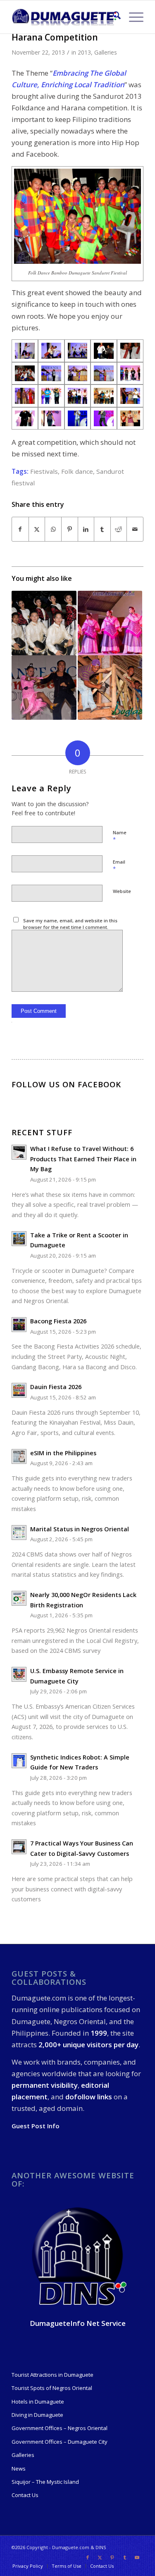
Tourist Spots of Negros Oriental (52, 2388)
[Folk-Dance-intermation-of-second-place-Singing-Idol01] (104, 419)
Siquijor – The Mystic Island (45, 2482)
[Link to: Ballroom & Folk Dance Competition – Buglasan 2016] (44, 623)
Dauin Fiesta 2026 (56, 1387)
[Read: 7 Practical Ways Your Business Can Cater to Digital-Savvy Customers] (19, 1847)
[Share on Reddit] (119, 529)
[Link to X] (100, 2557)
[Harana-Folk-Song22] (51, 419)
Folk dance (77, 471)
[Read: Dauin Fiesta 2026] (19, 1390)
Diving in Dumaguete (37, 2415)
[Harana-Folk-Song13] (51, 396)
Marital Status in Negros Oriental (80, 1529)
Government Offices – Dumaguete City (60, 2442)
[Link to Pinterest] (112, 2557)
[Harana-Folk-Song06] (78, 374)
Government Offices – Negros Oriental (60, 2428)
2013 (84, 52)
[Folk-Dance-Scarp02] (25, 351)
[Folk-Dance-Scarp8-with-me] (130, 351)
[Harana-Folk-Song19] (130, 396)
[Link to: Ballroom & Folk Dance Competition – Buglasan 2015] (110, 623)
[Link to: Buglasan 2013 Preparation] (110, 688)
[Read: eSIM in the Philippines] (19, 1456)
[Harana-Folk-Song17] (104, 396)
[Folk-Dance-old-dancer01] (130, 419)
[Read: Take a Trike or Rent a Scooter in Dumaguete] (19, 1239)
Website (122, 891)
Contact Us (25, 2495)
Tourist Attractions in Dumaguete (52, 2375)
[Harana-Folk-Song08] (104, 374)
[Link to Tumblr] (125, 2557)
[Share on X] (37, 529)
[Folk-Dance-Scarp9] (25, 374)
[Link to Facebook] (88, 2557)
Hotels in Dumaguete (38, 2402)
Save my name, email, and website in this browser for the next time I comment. (70, 924)
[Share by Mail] (135, 529)
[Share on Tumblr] (102, 529)
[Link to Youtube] (137, 2557)
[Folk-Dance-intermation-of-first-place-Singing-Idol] (78, 419)
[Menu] (132, 17)
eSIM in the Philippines (63, 1453)
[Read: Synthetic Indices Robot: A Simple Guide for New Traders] (19, 1761)
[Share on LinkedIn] (86, 529)
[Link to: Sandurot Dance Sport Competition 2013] (44, 688)
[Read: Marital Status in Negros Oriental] (19, 1533)
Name (120, 836)
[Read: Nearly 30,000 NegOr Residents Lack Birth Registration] (19, 1598)
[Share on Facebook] (20, 529)
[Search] (113, 17)
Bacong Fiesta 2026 (58, 1321)
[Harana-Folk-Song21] (25, 419)
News (19, 2469)
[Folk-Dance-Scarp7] (104, 351)
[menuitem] (113, 17)
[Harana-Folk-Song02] (51, 374)
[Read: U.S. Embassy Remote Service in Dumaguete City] (19, 1674)
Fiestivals (44, 471)
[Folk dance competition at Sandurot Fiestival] (51, 351)
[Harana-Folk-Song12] (25, 396)
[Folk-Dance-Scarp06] (78, 351)
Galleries (106, 52)
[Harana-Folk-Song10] (130, 374)
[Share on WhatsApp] (53, 529)
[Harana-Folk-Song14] (78, 396)
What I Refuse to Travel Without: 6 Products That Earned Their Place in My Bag (83, 1159)
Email (119, 866)
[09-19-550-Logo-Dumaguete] (64, 17)
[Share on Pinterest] (70, 529)
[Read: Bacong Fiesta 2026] (19, 1325)
